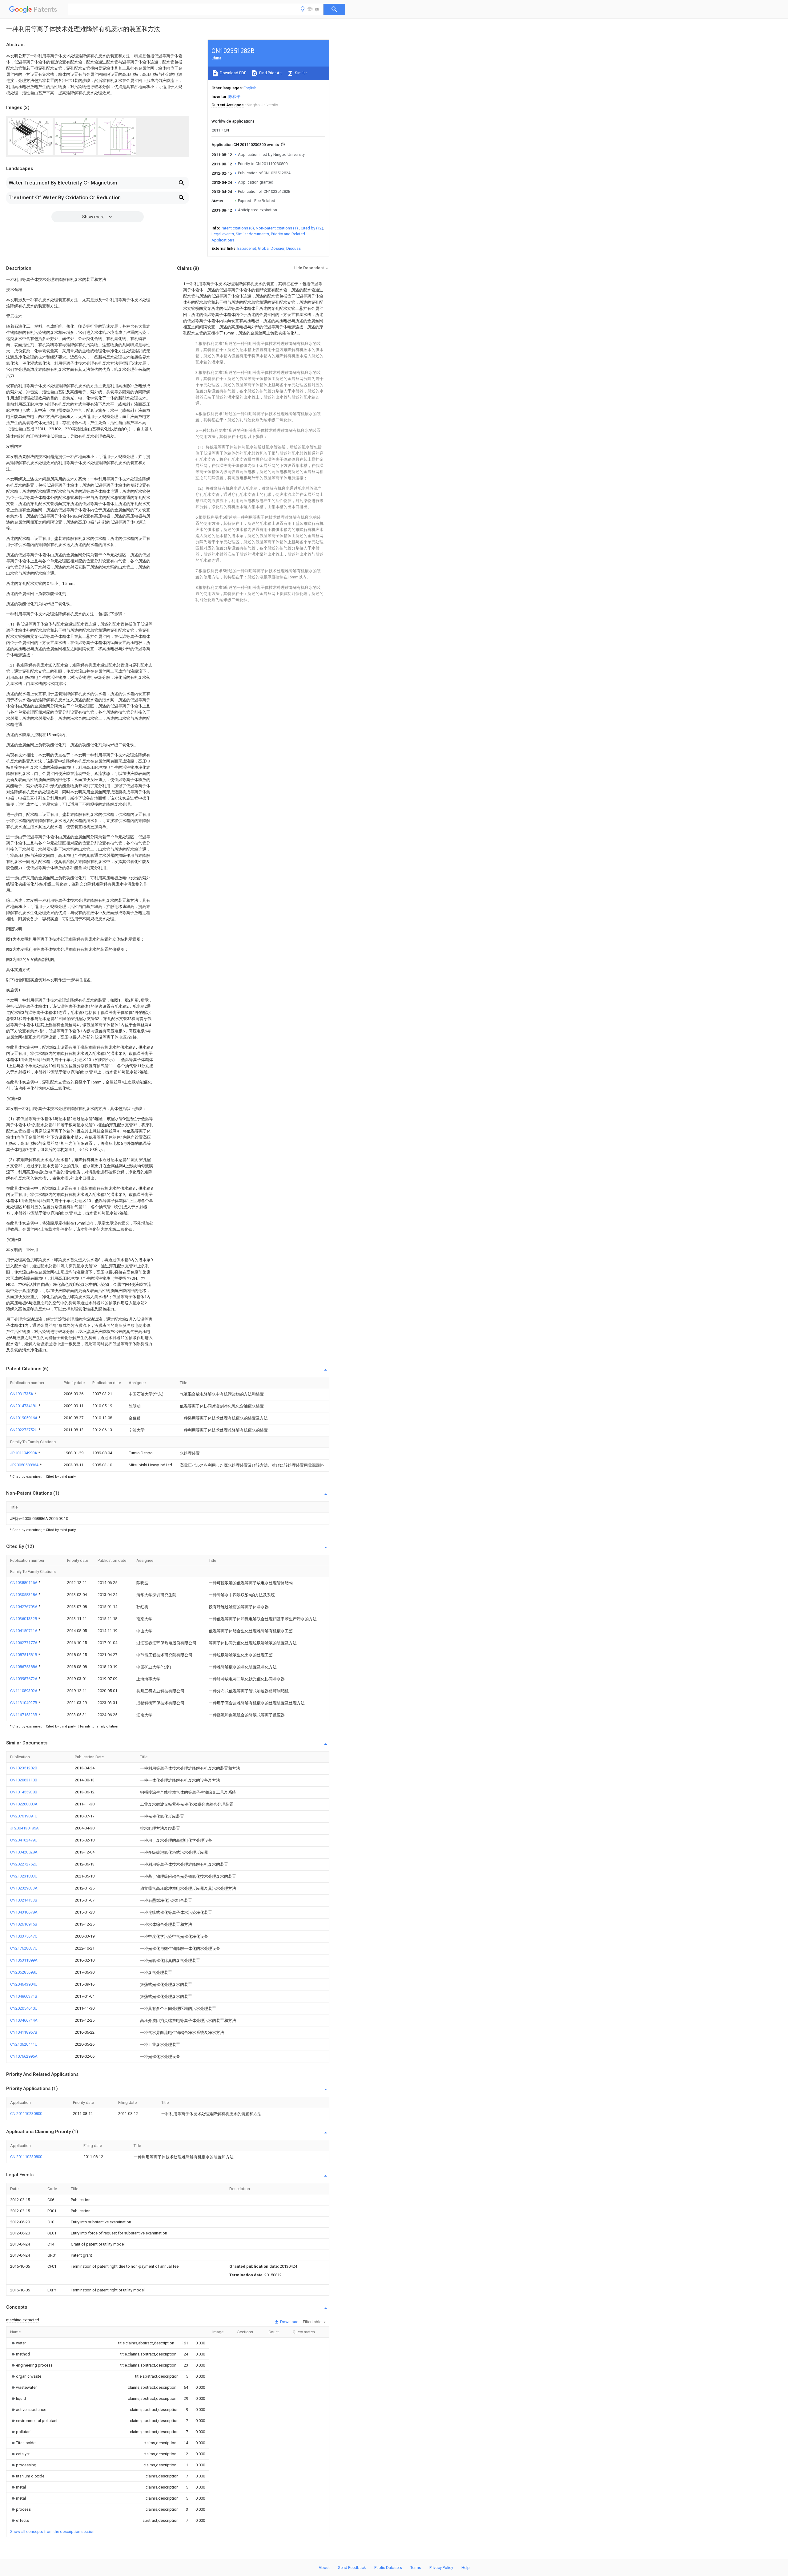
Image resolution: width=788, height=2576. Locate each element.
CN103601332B (24, 1619)
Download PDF (233, 73)
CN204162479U (24, 1840)
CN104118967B (24, 2032)
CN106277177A (24, 1643)
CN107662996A (24, 2056)
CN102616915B (24, 1924)
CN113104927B (24, 1703)
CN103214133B (24, 1900)
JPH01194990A (24, 1453)
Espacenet (247, 248)
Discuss (293, 248)
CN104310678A (24, 1912)
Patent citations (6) (237, 228)
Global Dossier (271, 248)
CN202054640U (24, 2008)
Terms (416, 2568)
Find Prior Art (270, 73)
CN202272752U (24, 1430)
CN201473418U (24, 1406)
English (250, 88)
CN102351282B (24, 1768)
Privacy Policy (441, 2568)
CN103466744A (24, 2020)
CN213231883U (24, 1876)
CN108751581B (24, 1655)
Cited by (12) (312, 228)
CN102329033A (24, 1888)
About (324, 2568)
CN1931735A (22, 1394)
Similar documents (252, 234)
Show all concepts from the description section (52, 2531)
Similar (300, 73)
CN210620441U (24, 2044)
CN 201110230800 (26, 2114)
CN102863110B (24, 1780)
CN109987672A (24, 1679)
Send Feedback (352, 2568)
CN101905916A (24, 1418)
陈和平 (234, 97)
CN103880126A (24, 1583)
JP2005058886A (25, 1465)
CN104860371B (24, 1996)
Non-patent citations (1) (277, 228)
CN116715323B (24, 1715)
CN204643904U (24, 1984)
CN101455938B (24, 1792)
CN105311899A (24, 1960)
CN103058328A (24, 1595)
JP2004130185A (24, 1828)
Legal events (223, 234)
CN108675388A (24, 1667)
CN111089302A (24, 1691)
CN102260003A (24, 1804)
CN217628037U (24, 1948)
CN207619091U (24, 1816)
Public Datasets (388, 2568)
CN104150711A (24, 1631)
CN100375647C (24, 1936)
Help (466, 2568)
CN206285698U (24, 1972)
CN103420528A (24, 1852)
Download (289, 2322)
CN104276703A (24, 1607)
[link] (18, 2343)
